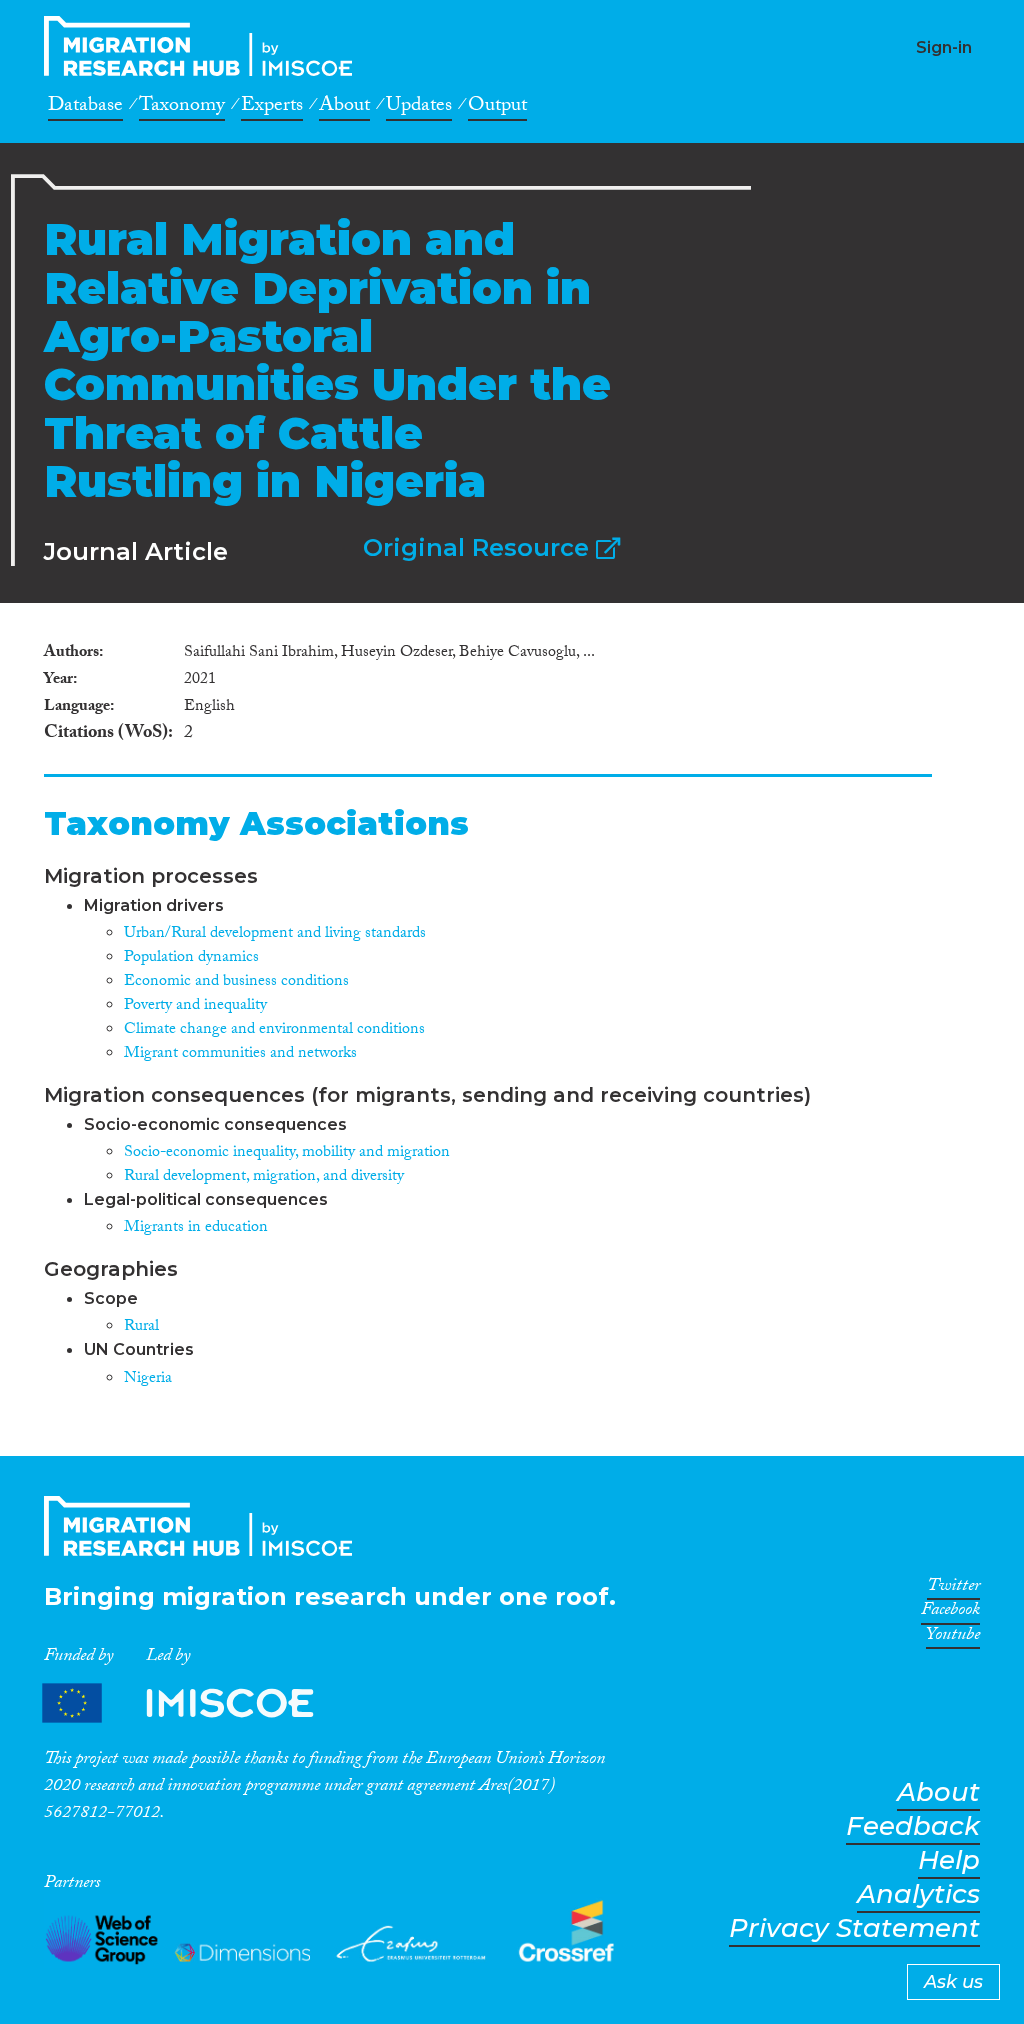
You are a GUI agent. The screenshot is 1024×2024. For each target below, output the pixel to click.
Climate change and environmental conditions (274, 1030)
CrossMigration (204, 46)
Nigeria (148, 1379)
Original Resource (479, 547)
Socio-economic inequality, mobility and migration (287, 1153)
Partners (195, 1703)
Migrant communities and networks (240, 1054)
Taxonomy (182, 108)
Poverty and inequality (195, 1006)
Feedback (913, 1826)
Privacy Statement (854, 1928)
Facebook (950, 1613)
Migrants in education (196, 1228)
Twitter (953, 1589)
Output (497, 108)
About (344, 108)
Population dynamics (191, 958)
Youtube (953, 1638)
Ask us (953, 1982)
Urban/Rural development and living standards (275, 934)
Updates (419, 108)
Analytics (918, 1894)
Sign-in (944, 47)
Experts (272, 108)
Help (949, 1860)
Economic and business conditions (236, 982)
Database (85, 108)
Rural (141, 1327)
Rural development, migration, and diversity (264, 1177)
